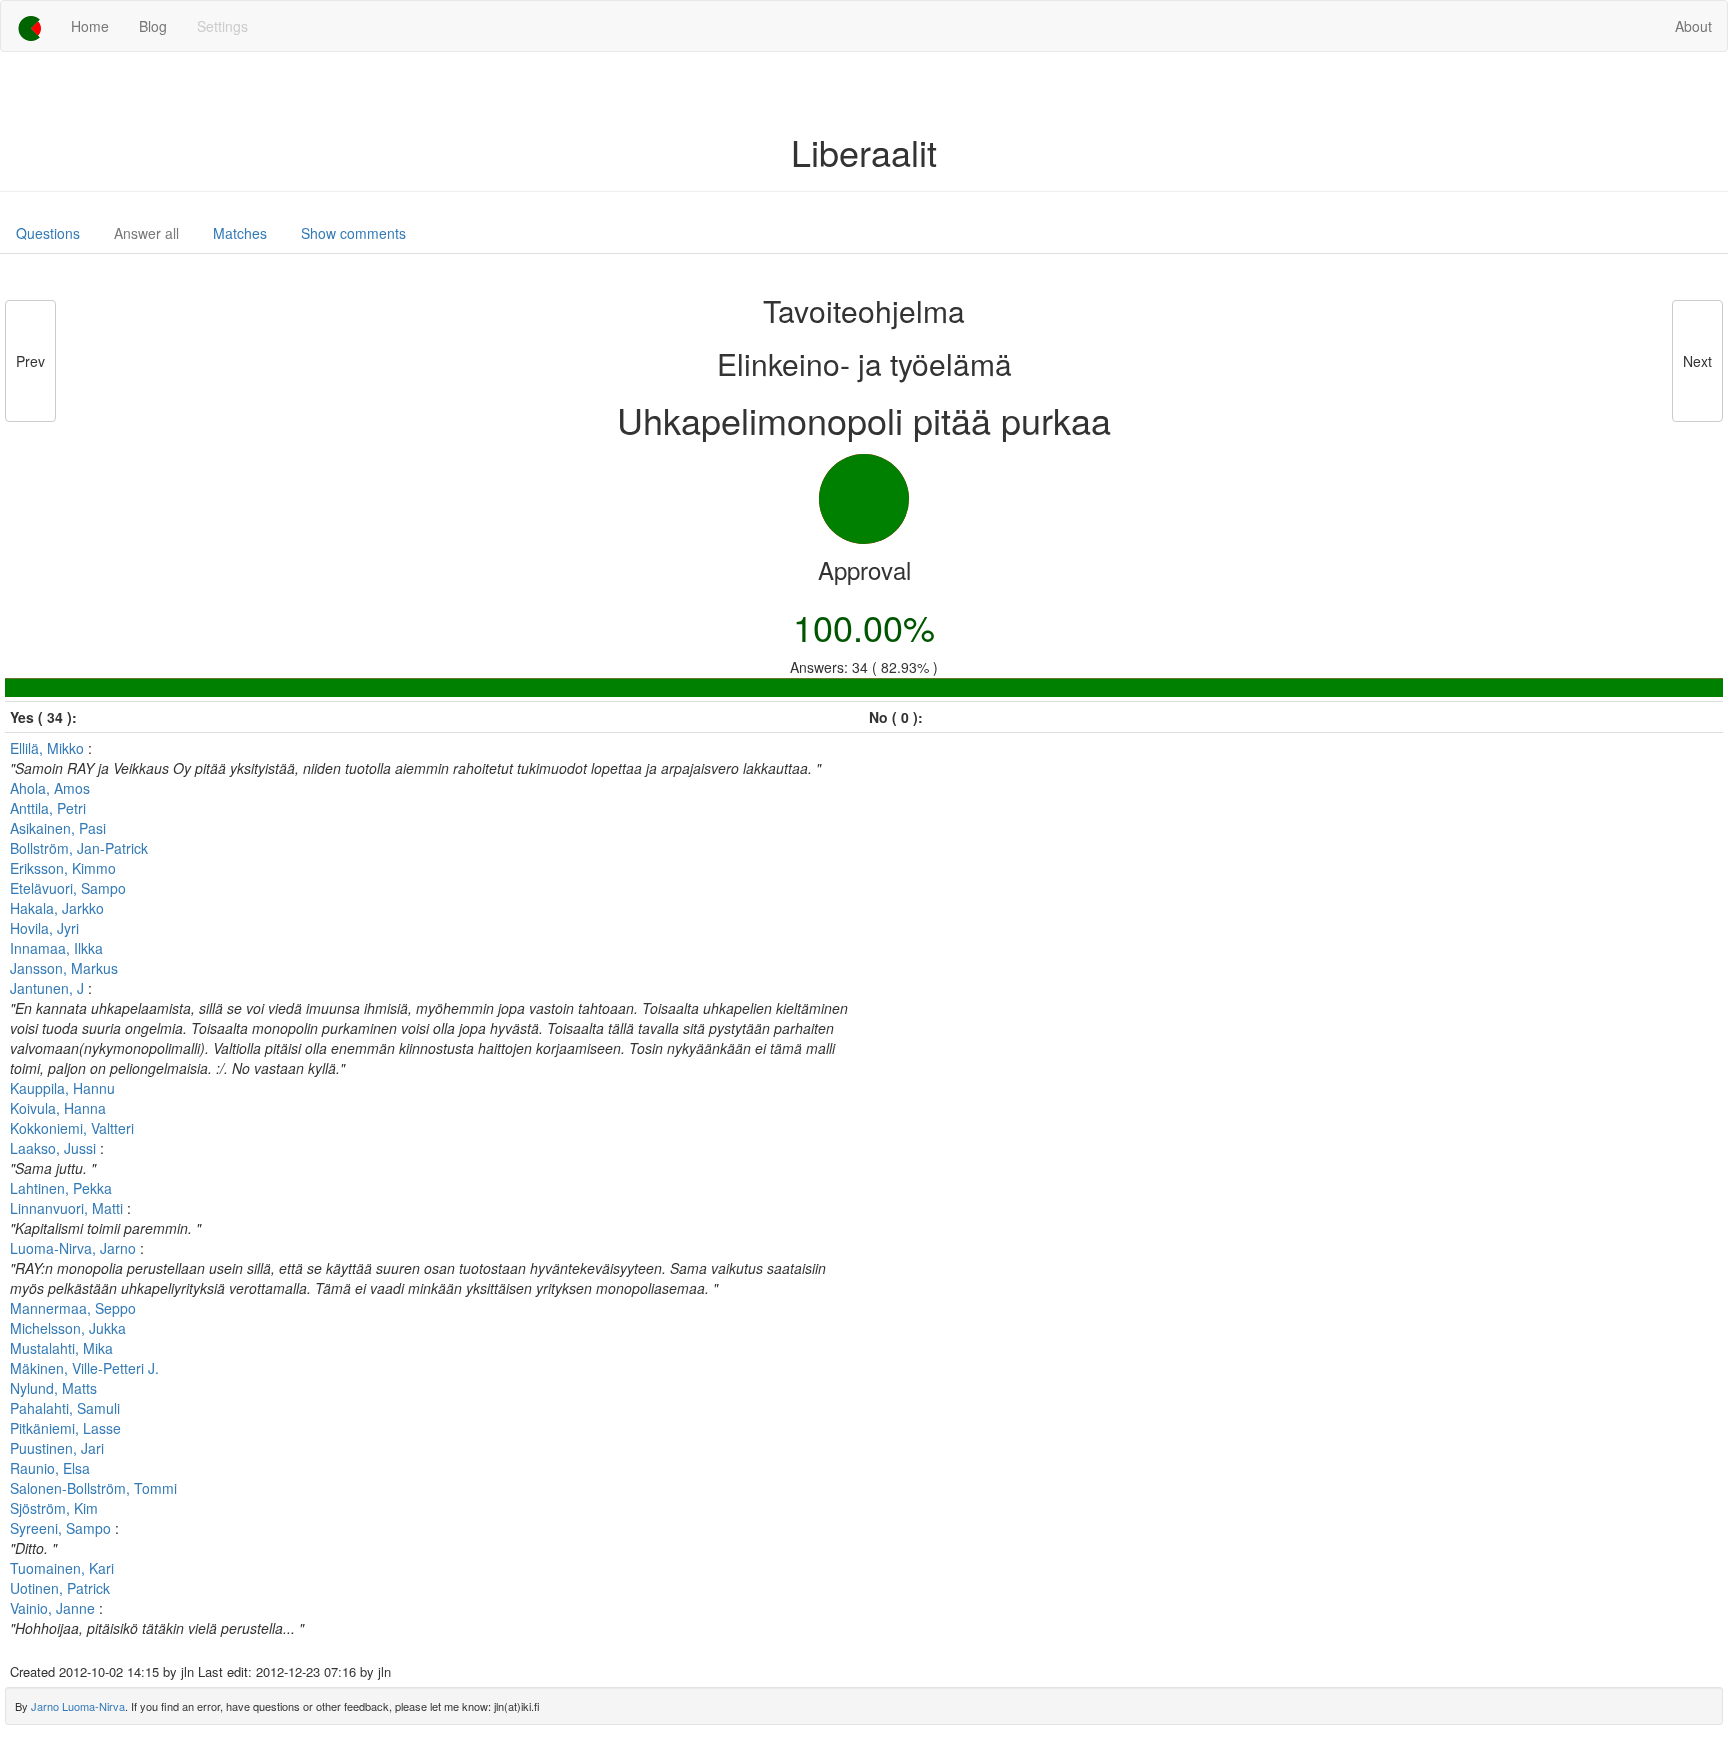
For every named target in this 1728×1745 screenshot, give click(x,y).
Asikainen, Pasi (58, 828)
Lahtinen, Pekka (61, 1188)
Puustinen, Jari (57, 1448)
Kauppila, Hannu (62, 1088)
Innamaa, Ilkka (56, 948)
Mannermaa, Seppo (73, 1308)
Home (90, 26)
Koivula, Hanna (58, 1108)
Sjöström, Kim (54, 1508)
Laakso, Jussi (55, 1148)
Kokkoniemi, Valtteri (72, 1128)
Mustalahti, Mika (61, 1348)
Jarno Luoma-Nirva (78, 1706)
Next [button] (1697, 361)
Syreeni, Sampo (62, 1528)
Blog (153, 26)
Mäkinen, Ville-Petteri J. (84, 1368)
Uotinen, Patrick (60, 1588)
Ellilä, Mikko (49, 748)
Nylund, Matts (53, 1388)
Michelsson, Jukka (68, 1328)
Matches (240, 233)
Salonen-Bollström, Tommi (93, 1488)
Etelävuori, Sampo (68, 888)
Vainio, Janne (54, 1608)
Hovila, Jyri (44, 928)
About (1693, 26)
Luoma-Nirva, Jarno (75, 1248)
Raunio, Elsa (50, 1468)
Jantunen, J (49, 988)
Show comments (353, 233)
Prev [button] (30, 361)
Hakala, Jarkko (57, 908)
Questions (48, 233)
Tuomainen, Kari (62, 1568)
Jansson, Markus (64, 968)
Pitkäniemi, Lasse (65, 1428)
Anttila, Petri (48, 808)
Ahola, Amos (50, 788)
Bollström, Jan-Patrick (79, 848)
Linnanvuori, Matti (68, 1208)
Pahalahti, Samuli (65, 1408)
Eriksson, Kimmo (63, 868)
